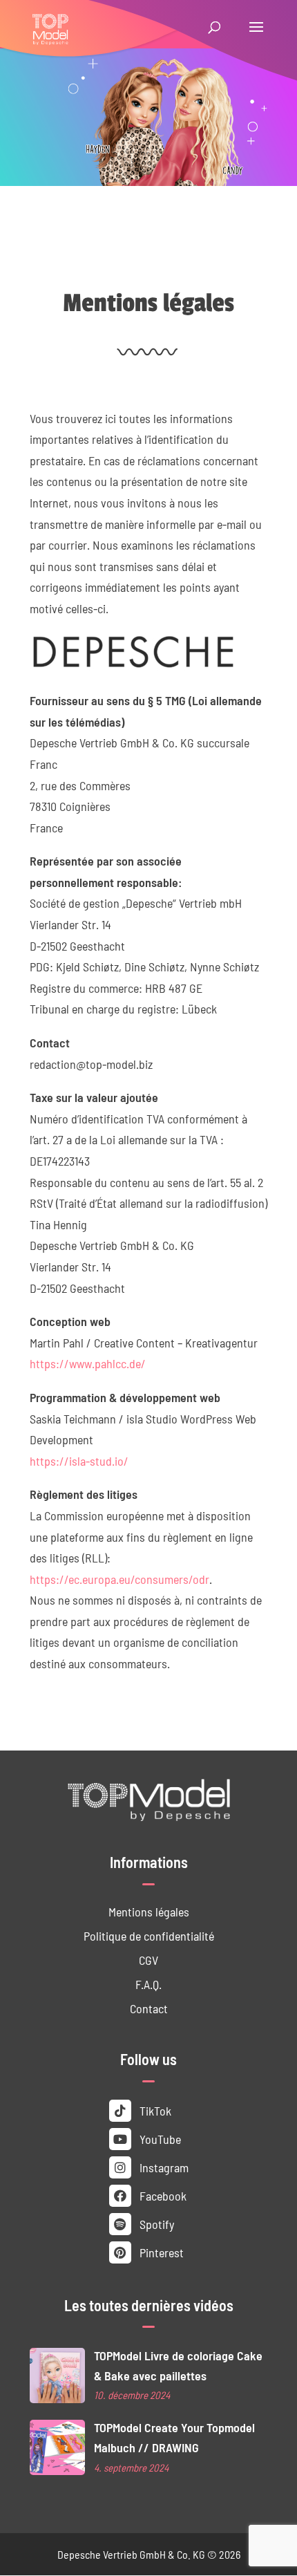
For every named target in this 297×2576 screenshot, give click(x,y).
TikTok (154, 2110)
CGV (148, 1960)
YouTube (159, 2139)
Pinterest (160, 2252)
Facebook (162, 2195)
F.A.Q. (148, 1984)
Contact (149, 2008)
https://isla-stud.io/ (79, 1460)
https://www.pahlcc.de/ (88, 1363)
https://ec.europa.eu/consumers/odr (119, 1579)
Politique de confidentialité (149, 1935)
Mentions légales (149, 1911)
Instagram (163, 2167)
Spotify (155, 2224)
